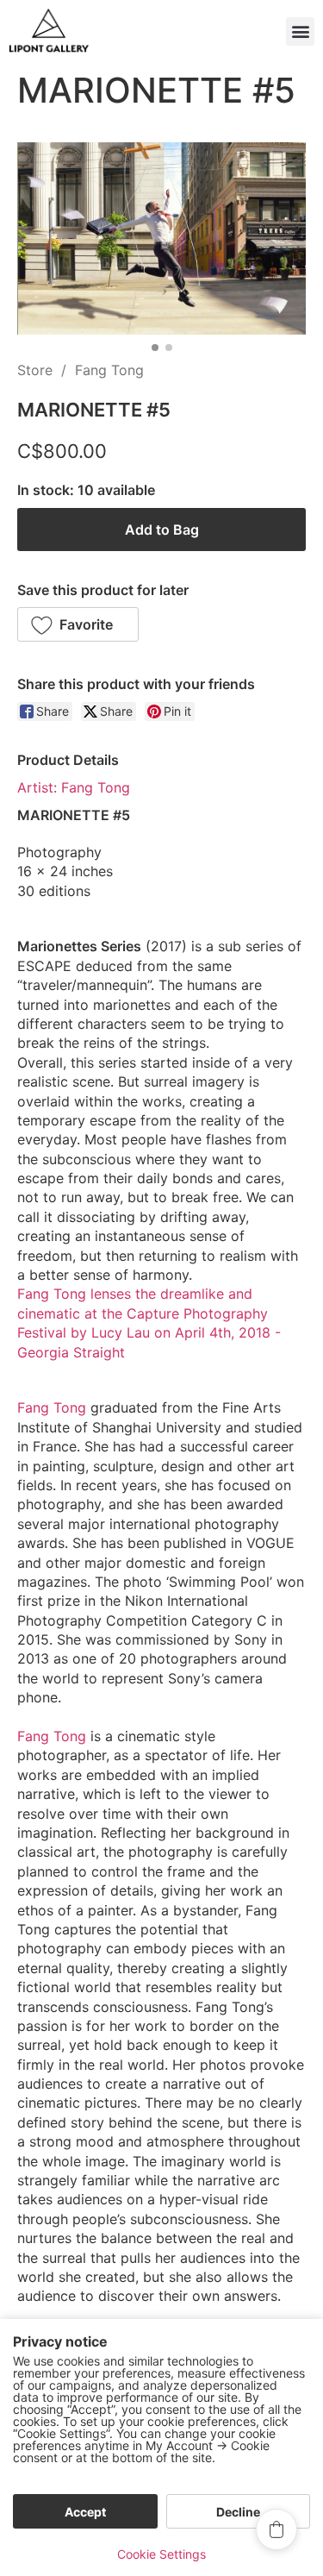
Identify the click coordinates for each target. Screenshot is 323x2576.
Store (35, 370)
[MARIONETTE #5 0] (161, 238)
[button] (300, 31)
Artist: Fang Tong (74, 787)
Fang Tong (109, 370)
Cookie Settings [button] (161, 2554)
